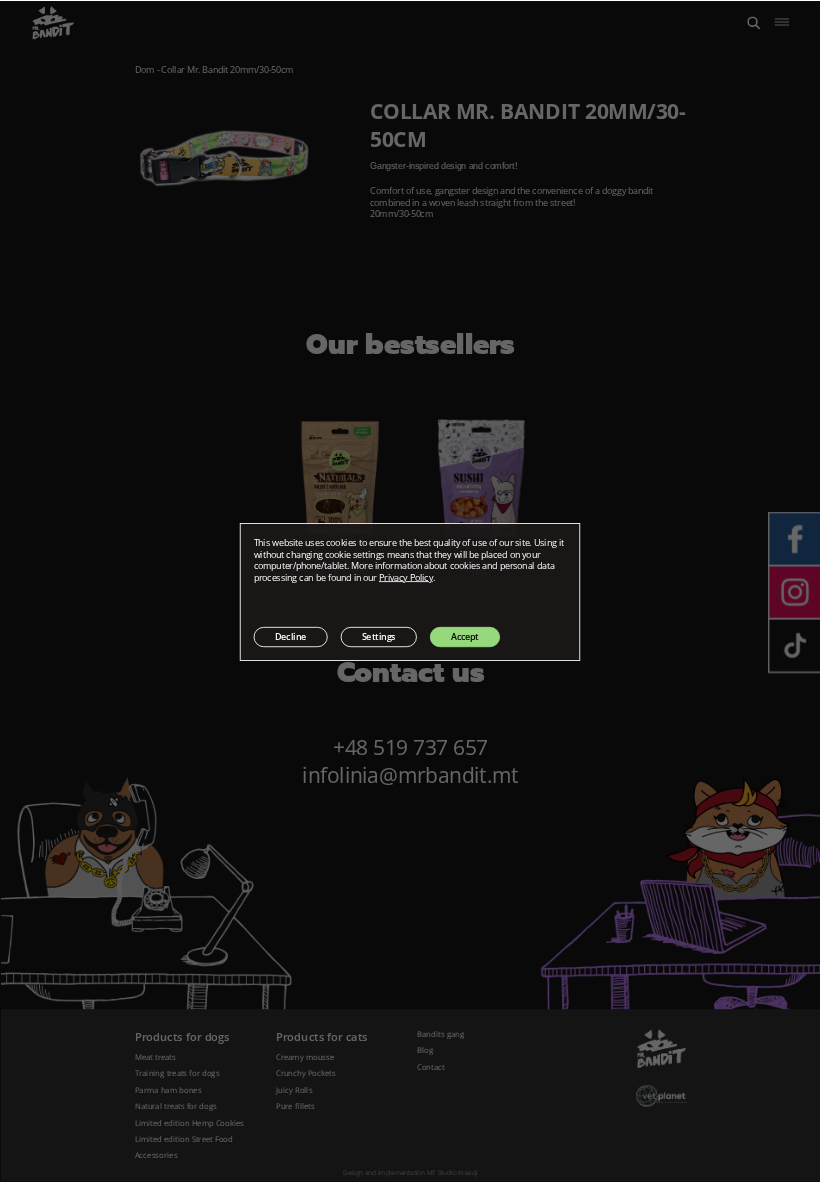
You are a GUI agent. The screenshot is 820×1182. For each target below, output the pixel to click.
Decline (291, 636)
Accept (465, 636)
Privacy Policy (406, 577)
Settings (379, 636)
